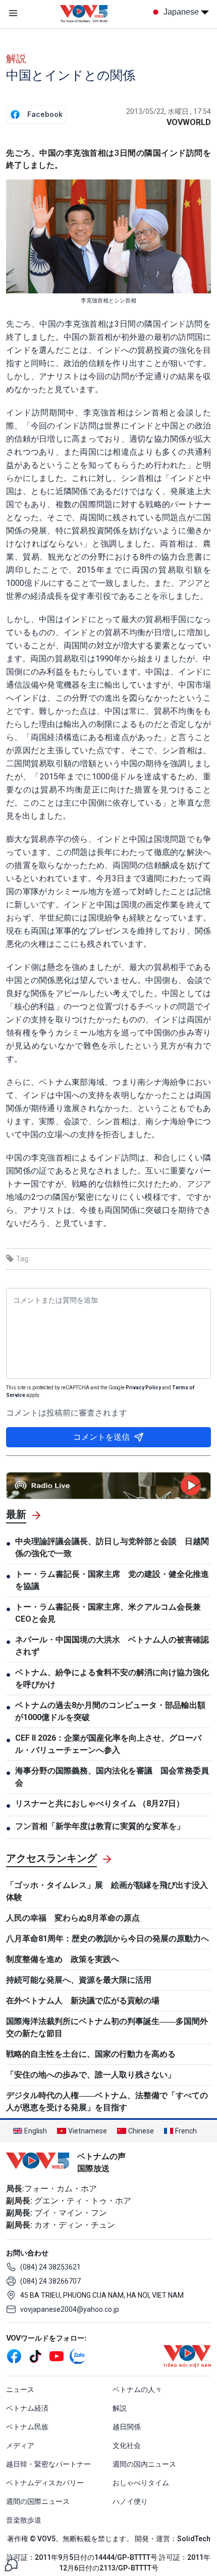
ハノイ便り (130, 2501)
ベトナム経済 (27, 2408)
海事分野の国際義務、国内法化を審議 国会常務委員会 (112, 1777)
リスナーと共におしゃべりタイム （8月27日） (100, 1803)
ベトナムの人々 (137, 2389)
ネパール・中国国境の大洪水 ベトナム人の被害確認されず (112, 1646)
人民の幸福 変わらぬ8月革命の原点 (73, 1918)
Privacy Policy (143, 1388)
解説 (16, 58)
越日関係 (127, 2427)
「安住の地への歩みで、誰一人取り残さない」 (91, 2075)
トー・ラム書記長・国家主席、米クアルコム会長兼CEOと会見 (108, 1613)
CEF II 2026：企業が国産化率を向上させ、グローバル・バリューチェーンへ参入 (108, 1744)
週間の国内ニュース (144, 2464)
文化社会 (127, 2445)
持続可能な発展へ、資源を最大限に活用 (79, 1980)
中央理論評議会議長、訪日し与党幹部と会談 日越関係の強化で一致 (112, 1547)
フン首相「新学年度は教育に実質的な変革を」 (100, 1826)
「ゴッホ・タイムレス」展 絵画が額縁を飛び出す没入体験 (107, 1891)
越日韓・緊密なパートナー (48, 2464)
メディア (20, 2445)
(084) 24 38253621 (50, 2267)
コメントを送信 (101, 1437)
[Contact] (11, 2564)
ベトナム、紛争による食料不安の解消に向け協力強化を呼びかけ (112, 1678)
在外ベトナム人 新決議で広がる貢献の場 (83, 2001)
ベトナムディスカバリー (45, 2483)
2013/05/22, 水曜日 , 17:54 (169, 111)
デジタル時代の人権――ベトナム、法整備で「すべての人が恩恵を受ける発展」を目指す (107, 2101)
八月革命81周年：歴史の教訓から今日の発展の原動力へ (107, 1939)
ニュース (20, 2389)
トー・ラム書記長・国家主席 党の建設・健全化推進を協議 (112, 1580)
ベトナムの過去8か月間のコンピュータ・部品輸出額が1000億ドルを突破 (110, 1711)
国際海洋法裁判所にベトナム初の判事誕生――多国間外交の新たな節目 (107, 2027)
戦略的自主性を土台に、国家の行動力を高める (91, 2054)
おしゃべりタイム (141, 2483)
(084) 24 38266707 (50, 2281)
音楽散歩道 (24, 2520)
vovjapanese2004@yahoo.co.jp (70, 2309)
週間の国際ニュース (38, 2501)
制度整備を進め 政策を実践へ (63, 1959)
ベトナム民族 (27, 2427)
